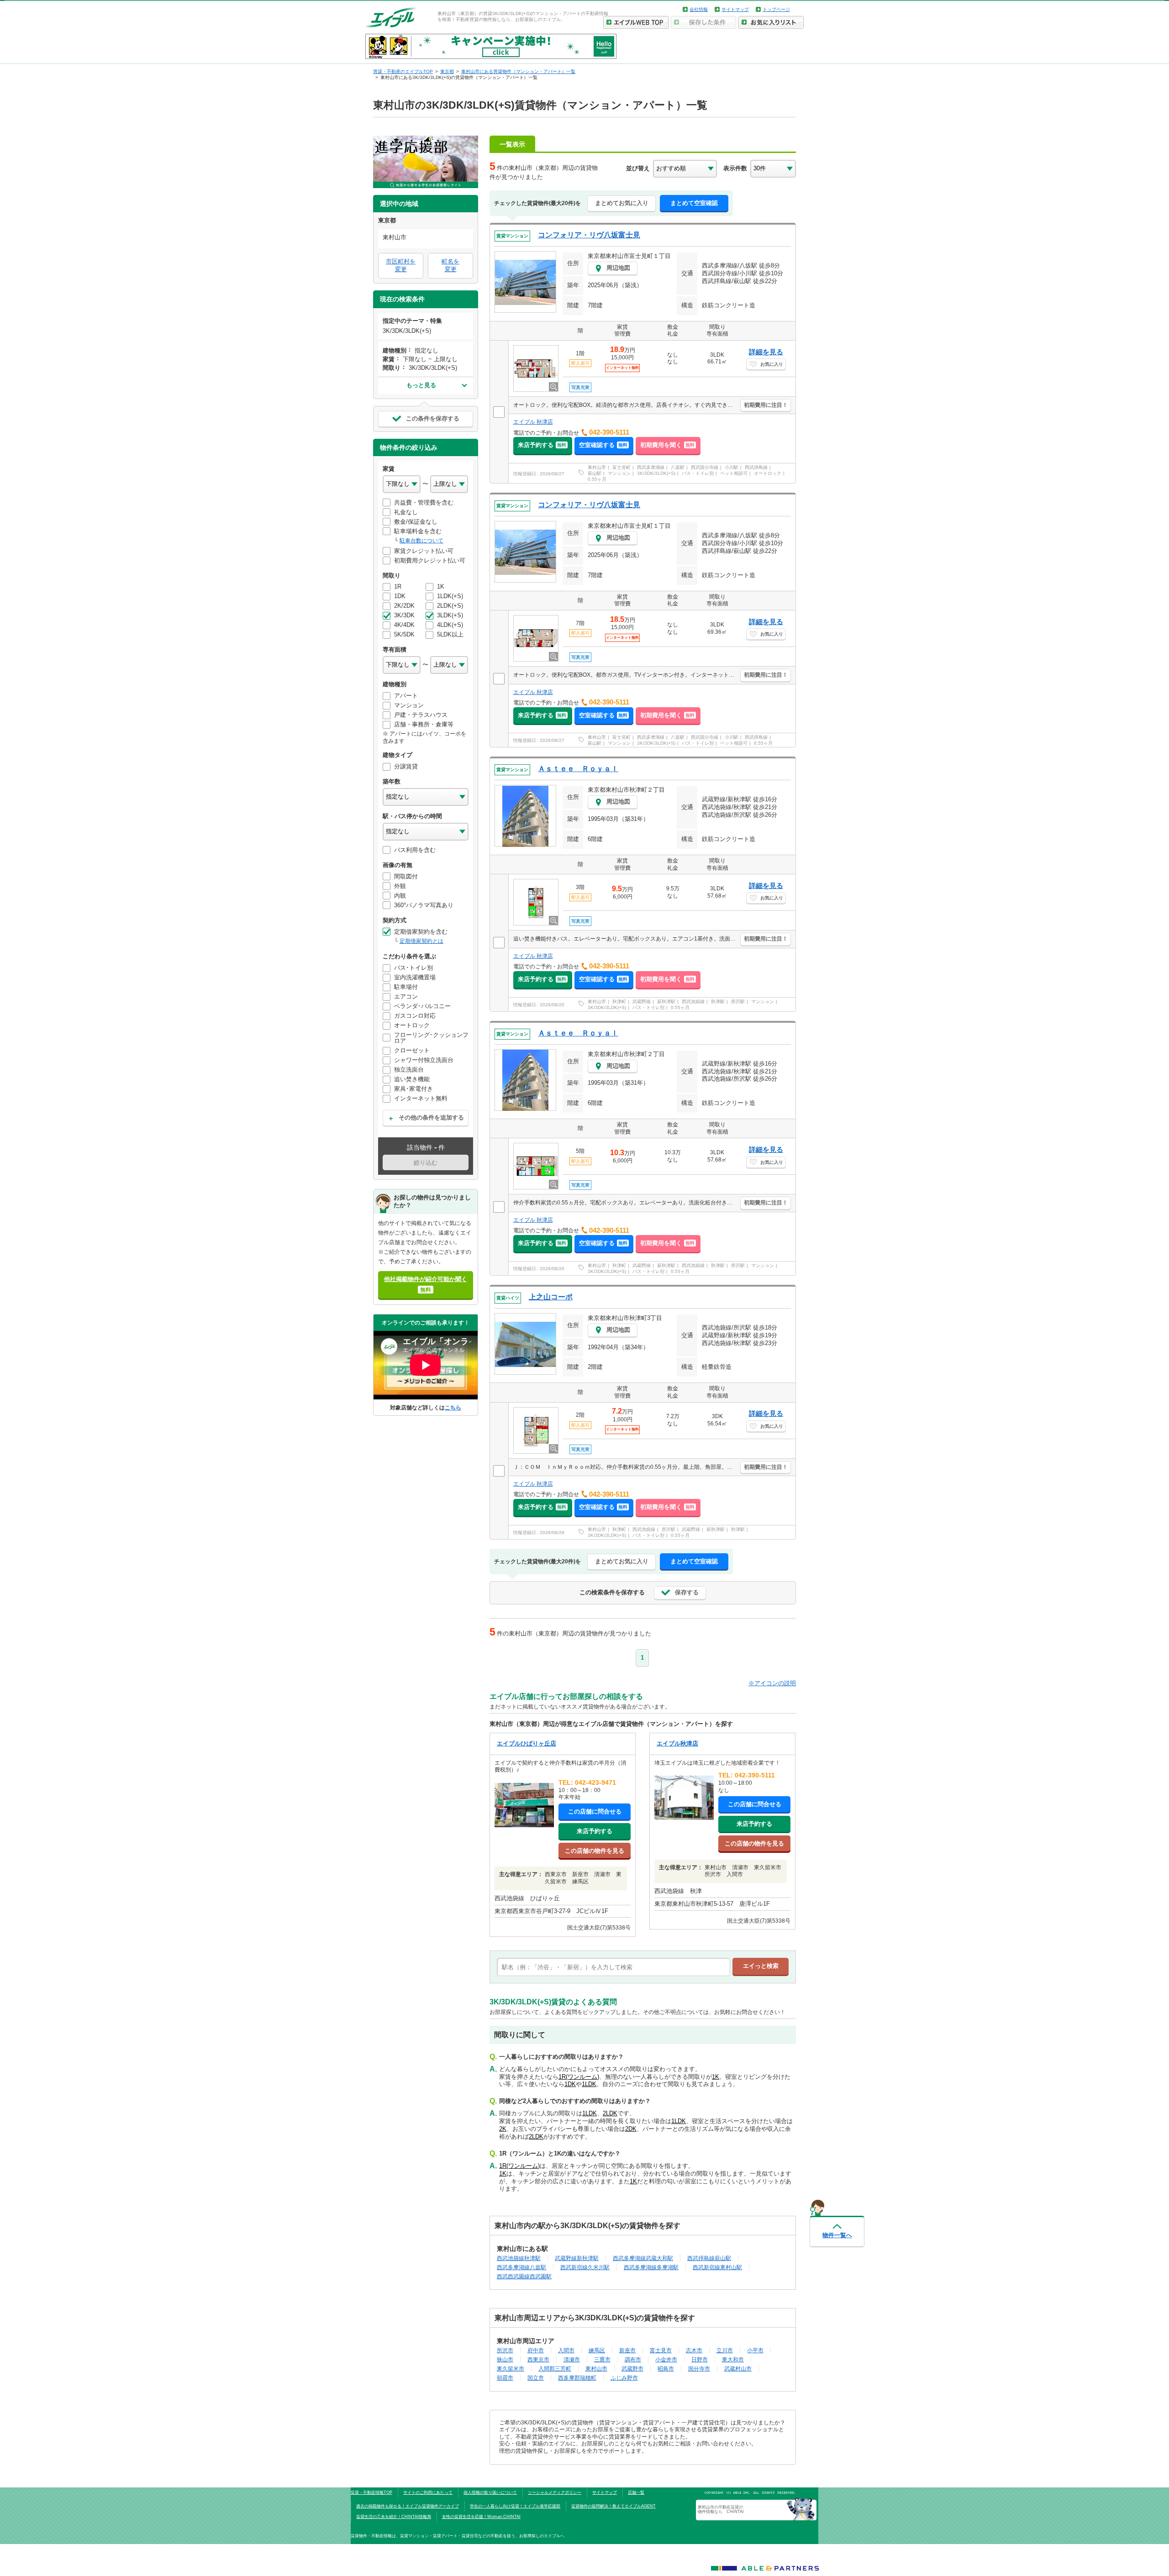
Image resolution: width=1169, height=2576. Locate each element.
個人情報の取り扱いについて (490, 2492)
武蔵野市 (632, 2368)
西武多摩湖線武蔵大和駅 (643, 2258)
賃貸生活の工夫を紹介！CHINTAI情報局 (394, 2517)
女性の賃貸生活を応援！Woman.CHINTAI (481, 2517)
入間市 (566, 2350)
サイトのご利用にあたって (428, 2492)
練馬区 (597, 2350)
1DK (570, 2084)
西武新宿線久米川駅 (585, 2267)
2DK (631, 2129)
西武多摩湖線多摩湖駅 (651, 2267)
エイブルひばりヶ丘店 (527, 1743)
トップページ (776, 9)
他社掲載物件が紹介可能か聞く (426, 1284)
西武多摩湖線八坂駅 (521, 2267)
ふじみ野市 (624, 2378)
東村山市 (597, 467)
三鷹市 (602, 2359)
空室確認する (603, 445)
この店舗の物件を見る (595, 1851)
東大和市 (733, 2359)
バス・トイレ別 (698, 473)
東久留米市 (511, 2368)
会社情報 (699, 9)
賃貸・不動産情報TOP (371, 2492)
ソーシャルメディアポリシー (555, 2492)
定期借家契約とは (421, 941)
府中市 (536, 2350)
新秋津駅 (666, 1001)
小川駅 (732, 467)
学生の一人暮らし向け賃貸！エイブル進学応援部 (515, 2506)
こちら (453, 1407)
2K (503, 2129)
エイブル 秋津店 (533, 422)
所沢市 (505, 2350)
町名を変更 (450, 265)
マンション (619, 473)
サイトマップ (735, 9)
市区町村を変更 (401, 265)
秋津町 (619, 1001)
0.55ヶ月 (597, 479)
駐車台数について (421, 541)
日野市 (700, 2359)
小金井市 (666, 2359)
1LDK (589, 2084)
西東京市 (538, 2359)
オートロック (768, 473)
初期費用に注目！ (766, 405)
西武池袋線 (693, 1001)
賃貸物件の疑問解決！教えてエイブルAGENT (613, 2506)
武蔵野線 (642, 1001)
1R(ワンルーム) (579, 2077)
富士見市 (661, 2350)
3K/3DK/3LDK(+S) (656, 473)
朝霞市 (505, 2378)
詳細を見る (766, 352)
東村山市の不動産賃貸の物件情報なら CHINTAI (721, 2509)
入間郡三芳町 (555, 2368)
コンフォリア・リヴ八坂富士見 (589, 235)
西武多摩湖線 (651, 467)
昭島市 (666, 2368)
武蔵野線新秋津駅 (577, 2258)
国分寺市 (699, 2368)
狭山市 (505, 2359)
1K (716, 2077)
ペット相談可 (734, 473)
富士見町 (621, 467)
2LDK (610, 2113)
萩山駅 (595, 473)
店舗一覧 (636, 2492)
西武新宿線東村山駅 (717, 2267)
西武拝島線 (756, 467)
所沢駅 (738, 1001)
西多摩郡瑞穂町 (577, 2378)
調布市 (633, 2359)
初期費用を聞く (667, 445)
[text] (613, 1967)
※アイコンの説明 (772, 1683)
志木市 (694, 2350)
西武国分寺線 (705, 467)
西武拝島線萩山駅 (709, 2258)
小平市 (755, 2350)
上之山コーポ (551, 1297)
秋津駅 (718, 1001)
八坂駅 (678, 467)
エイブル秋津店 (677, 1743)
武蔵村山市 (738, 2368)
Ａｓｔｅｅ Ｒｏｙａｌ (578, 769)
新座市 (627, 2350)
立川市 (725, 2350)
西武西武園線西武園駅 (524, 2276)
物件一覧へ (837, 2235)
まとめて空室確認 (694, 203)
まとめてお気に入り (622, 203)
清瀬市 (572, 2359)
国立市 (536, 2378)
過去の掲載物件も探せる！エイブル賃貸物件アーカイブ (408, 2506)
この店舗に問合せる (595, 1811)
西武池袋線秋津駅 (519, 2258)
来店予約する (542, 445)
